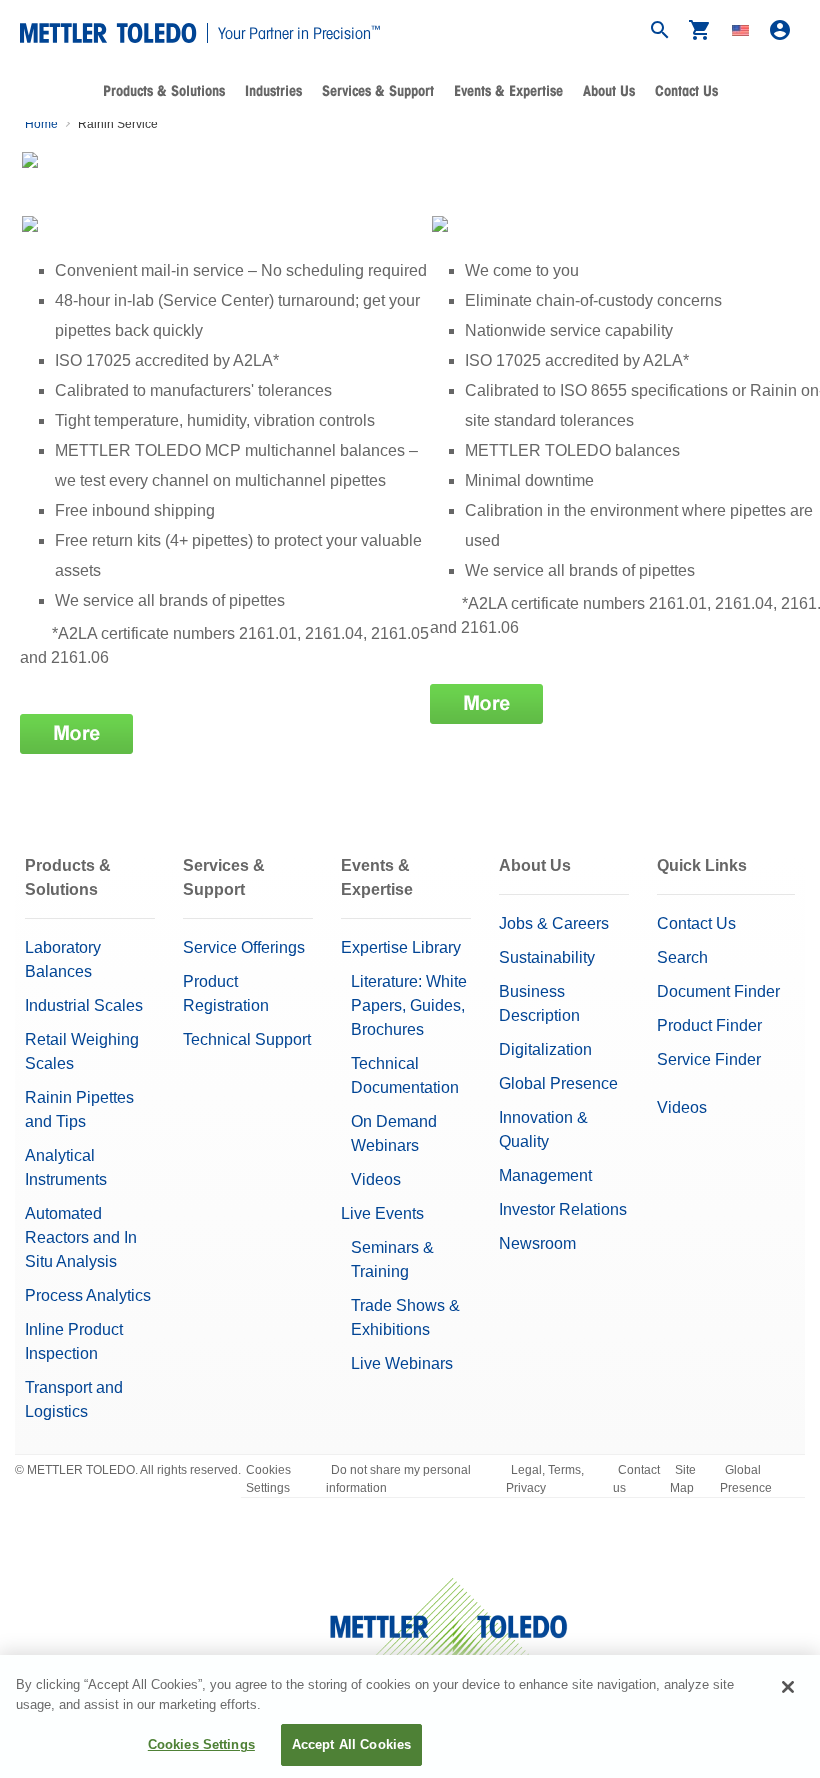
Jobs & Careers (554, 923)
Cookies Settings (268, 1479)
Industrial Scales (84, 1005)
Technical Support (247, 1039)
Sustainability (547, 957)
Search (682, 957)
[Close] (788, 1687)
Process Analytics (88, 1295)
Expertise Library (401, 947)
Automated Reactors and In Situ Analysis (81, 1237)
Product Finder (709, 1025)
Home (41, 124)
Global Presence (558, 1083)
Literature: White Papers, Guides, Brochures (409, 1005)
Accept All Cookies (351, 1744)
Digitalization (545, 1049)
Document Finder (718, 991)
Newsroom (537, 1243)
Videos (376, 1179)
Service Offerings (244, 947)
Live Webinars (402, 1363)
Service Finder (709, 1059)
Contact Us (686, 91)
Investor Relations (563, 1209)
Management (545, 1175)
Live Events (382, 1213)
